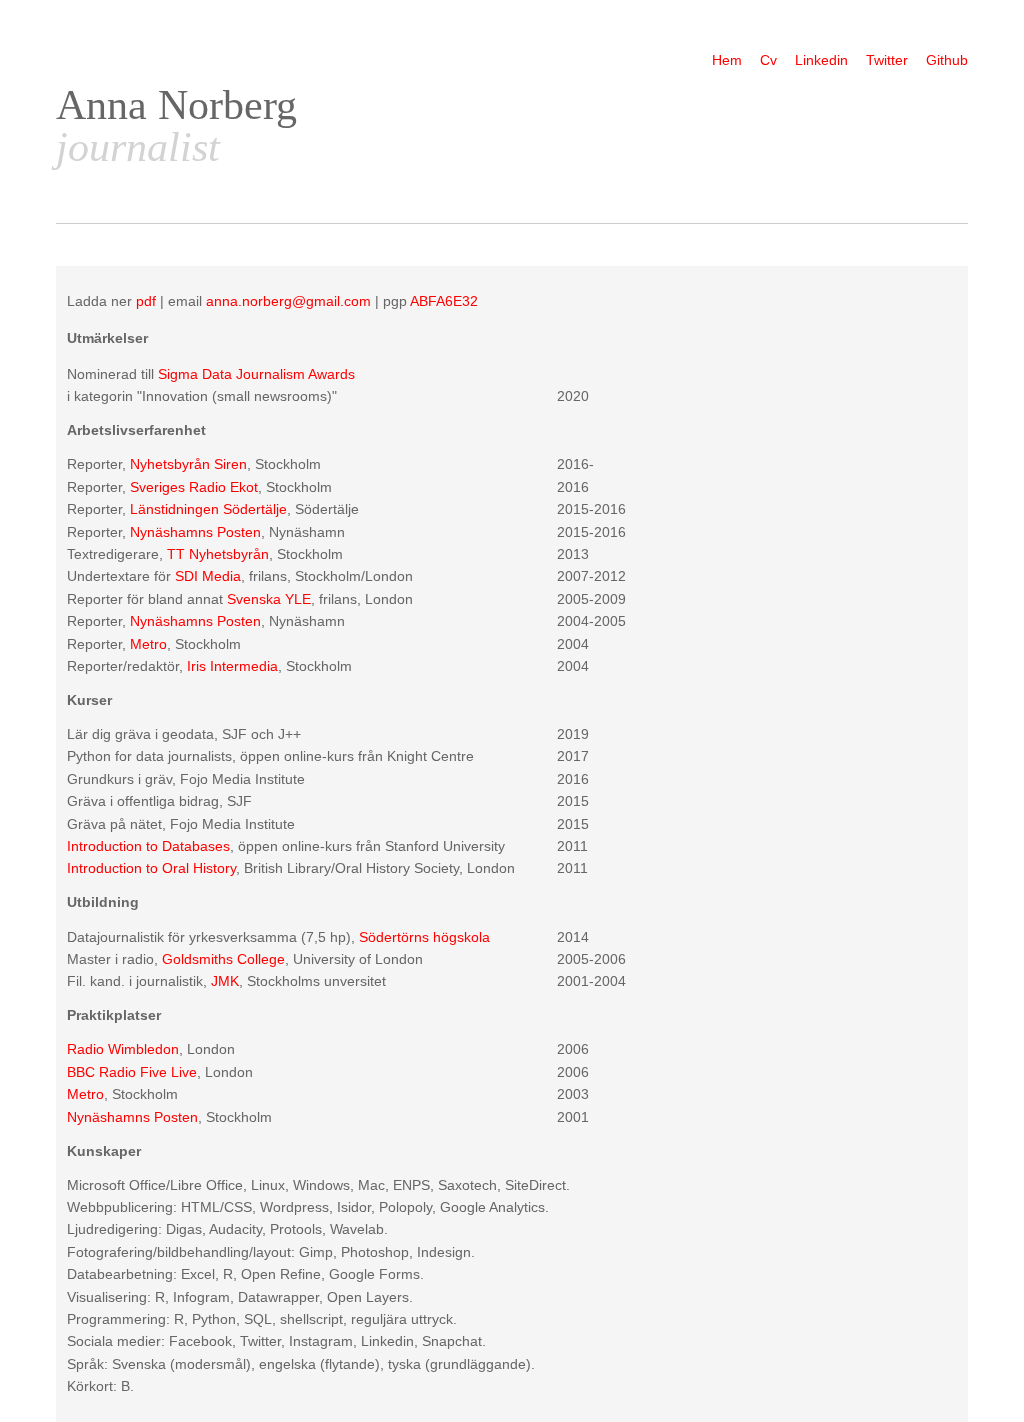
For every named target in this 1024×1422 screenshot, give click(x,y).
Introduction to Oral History (151, 868)
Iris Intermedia (232, 666)
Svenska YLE (269, 599)
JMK (225, 981)
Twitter (887, 60)
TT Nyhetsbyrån (218, 554)
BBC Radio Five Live (132, 1072)
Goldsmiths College (223, 959)
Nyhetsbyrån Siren (188, 464)
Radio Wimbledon (123, 1049)
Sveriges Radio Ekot (194, 487)
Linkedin (821, 60)
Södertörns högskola (424, 937)
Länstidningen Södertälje (208, 509)
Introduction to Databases (148, 846)
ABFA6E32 (444, 301)
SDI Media (208, 576)
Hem (727, 60)
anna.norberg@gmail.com (288, 301)
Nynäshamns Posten (195, 532)
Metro (148, 644)
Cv (768, 60)
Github (947, 60)
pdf (146, 301)
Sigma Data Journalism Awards (256, 374)
